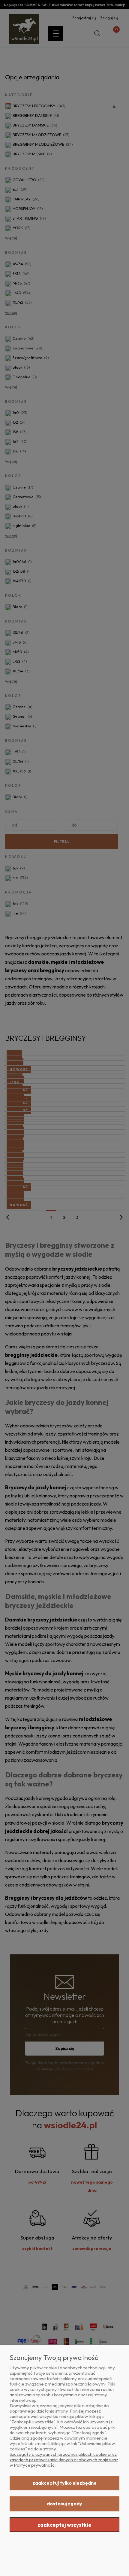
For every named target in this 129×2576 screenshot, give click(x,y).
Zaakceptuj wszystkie (64, 2525)
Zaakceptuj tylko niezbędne (64, 2483)
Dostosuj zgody (64, 2504)
